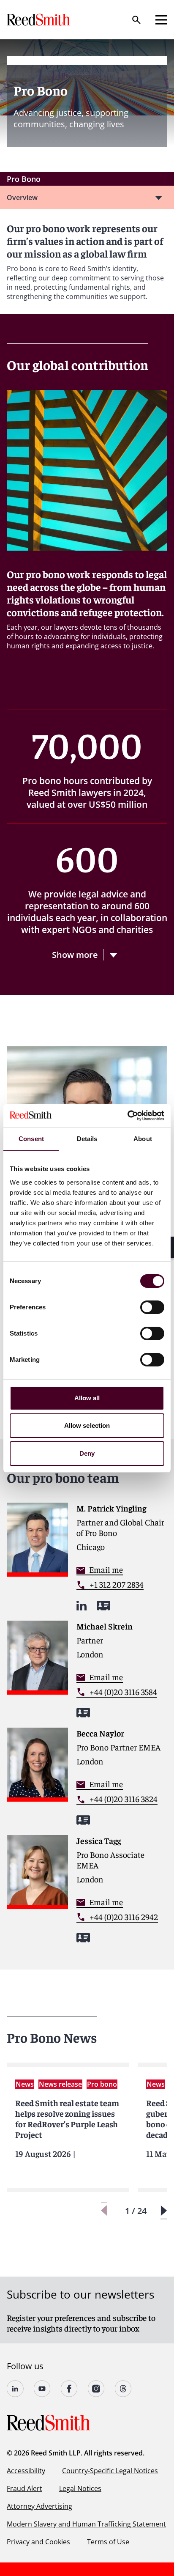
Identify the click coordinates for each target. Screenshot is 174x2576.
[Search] (136, 20)
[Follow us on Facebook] (69, 2389)
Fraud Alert (24, 2488)
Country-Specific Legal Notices (110, 2471)
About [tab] (143, 1139)
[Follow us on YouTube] (42, 2389)
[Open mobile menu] (161, 20)
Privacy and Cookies (38, 2542)
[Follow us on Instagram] (96, 2389)
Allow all (87, 1398)
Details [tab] (87, 1139)
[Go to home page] (39, 20)
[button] (164, 2211)
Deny (87, 1453)
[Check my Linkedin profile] (82, 1606)
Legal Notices (80, 2488)
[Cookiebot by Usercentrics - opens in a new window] (127, 1116)
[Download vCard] (103, 1606)
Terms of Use (108, 2542)
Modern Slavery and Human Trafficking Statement (86, 2524)
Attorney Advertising (39, 2506)
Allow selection (87, 1425)
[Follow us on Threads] (123, 2389)
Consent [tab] (31, 1139)
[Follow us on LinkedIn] (15, 2389)
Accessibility (26, 2471)
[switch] (152, 1307)
